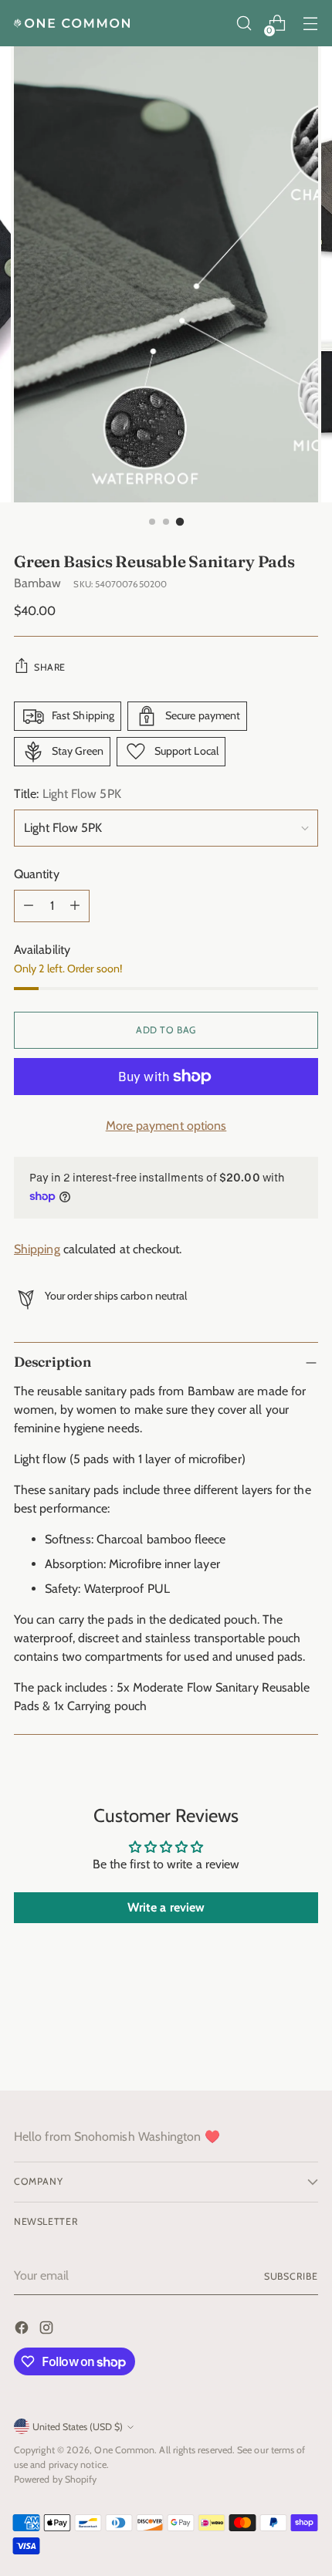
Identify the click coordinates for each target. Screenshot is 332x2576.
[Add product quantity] (75, 906)
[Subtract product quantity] (29, 906)
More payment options (166, 1126)
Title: (68, 794)
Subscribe (291, 2276)
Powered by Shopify (55, 2479)
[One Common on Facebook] (23, 2330)
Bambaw (37, 583)
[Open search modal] (244, 24)
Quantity (37, 874)
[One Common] (72, 23)
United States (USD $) (78, 2427)
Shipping (37, 1249)
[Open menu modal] (310, 24)
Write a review (166, 1907)
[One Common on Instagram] (48, 2330)
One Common (124, 2450)
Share (50, 667)
